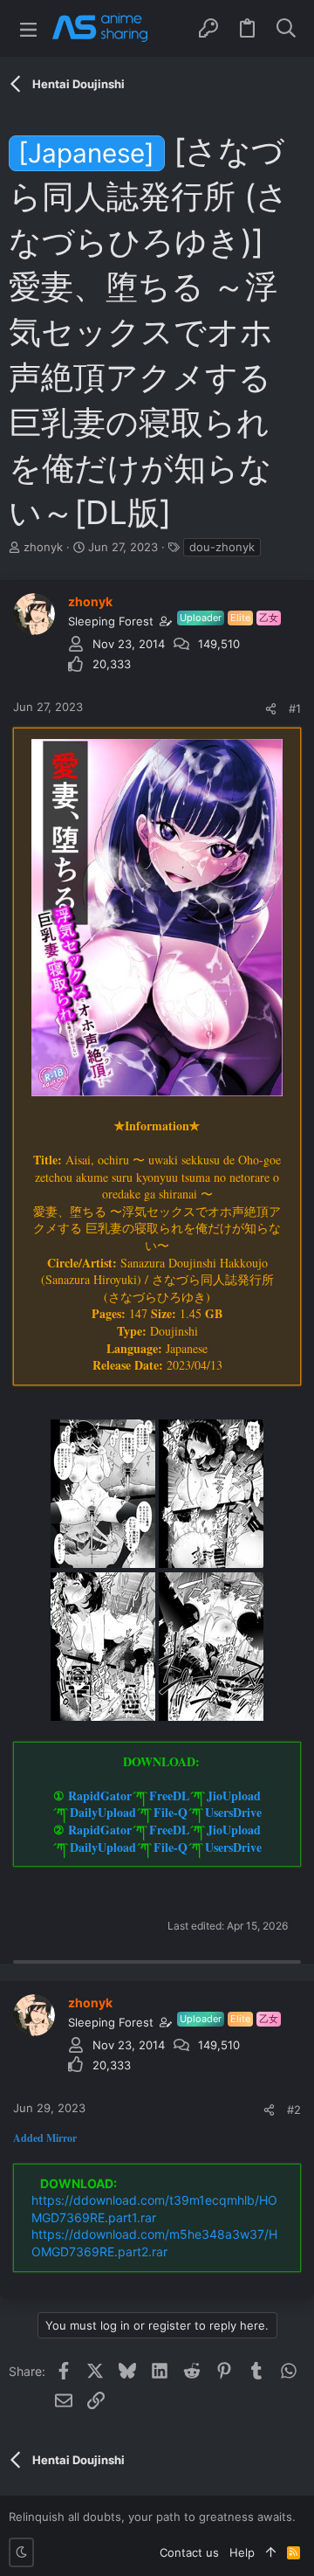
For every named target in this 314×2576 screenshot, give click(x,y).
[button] (28, 28)
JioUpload (234, 1796)
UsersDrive (233, 1812)
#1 (295, 708)
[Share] (271, 709)
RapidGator (100, 1796)
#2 (294, 2110)
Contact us (189, 2552)
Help (242, 2552)
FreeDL (169, 1796)
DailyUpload (103, 1812)
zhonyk (43, 547)
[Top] (271, 2552)
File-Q (171, 1812)
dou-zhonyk (222, 547)
